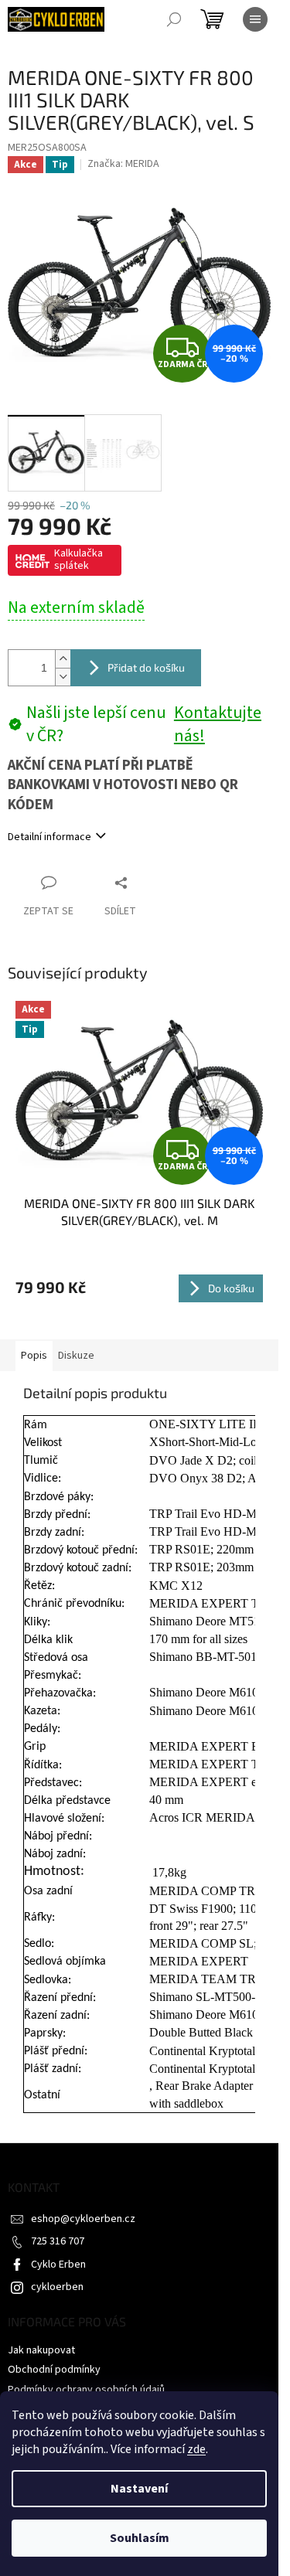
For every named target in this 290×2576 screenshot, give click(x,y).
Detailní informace (49, 837)
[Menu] (255, 19)
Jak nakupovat (41, 2350)
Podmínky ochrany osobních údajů (86, 2390)
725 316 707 (58, 2241)
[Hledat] (174, 19)
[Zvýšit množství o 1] (63, 659)
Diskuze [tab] (76, 1356)
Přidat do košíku (146, 667)
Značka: (123, 164)
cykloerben (57, 2287)
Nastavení (139, 2489)
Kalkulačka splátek (78, 560)
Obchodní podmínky (54, 2370)
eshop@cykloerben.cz (83, 2219)
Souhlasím (140, 2538)
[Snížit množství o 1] (63, 677)
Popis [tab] (34, 1356)
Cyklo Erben (58, 2265)
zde (196, 2449)
